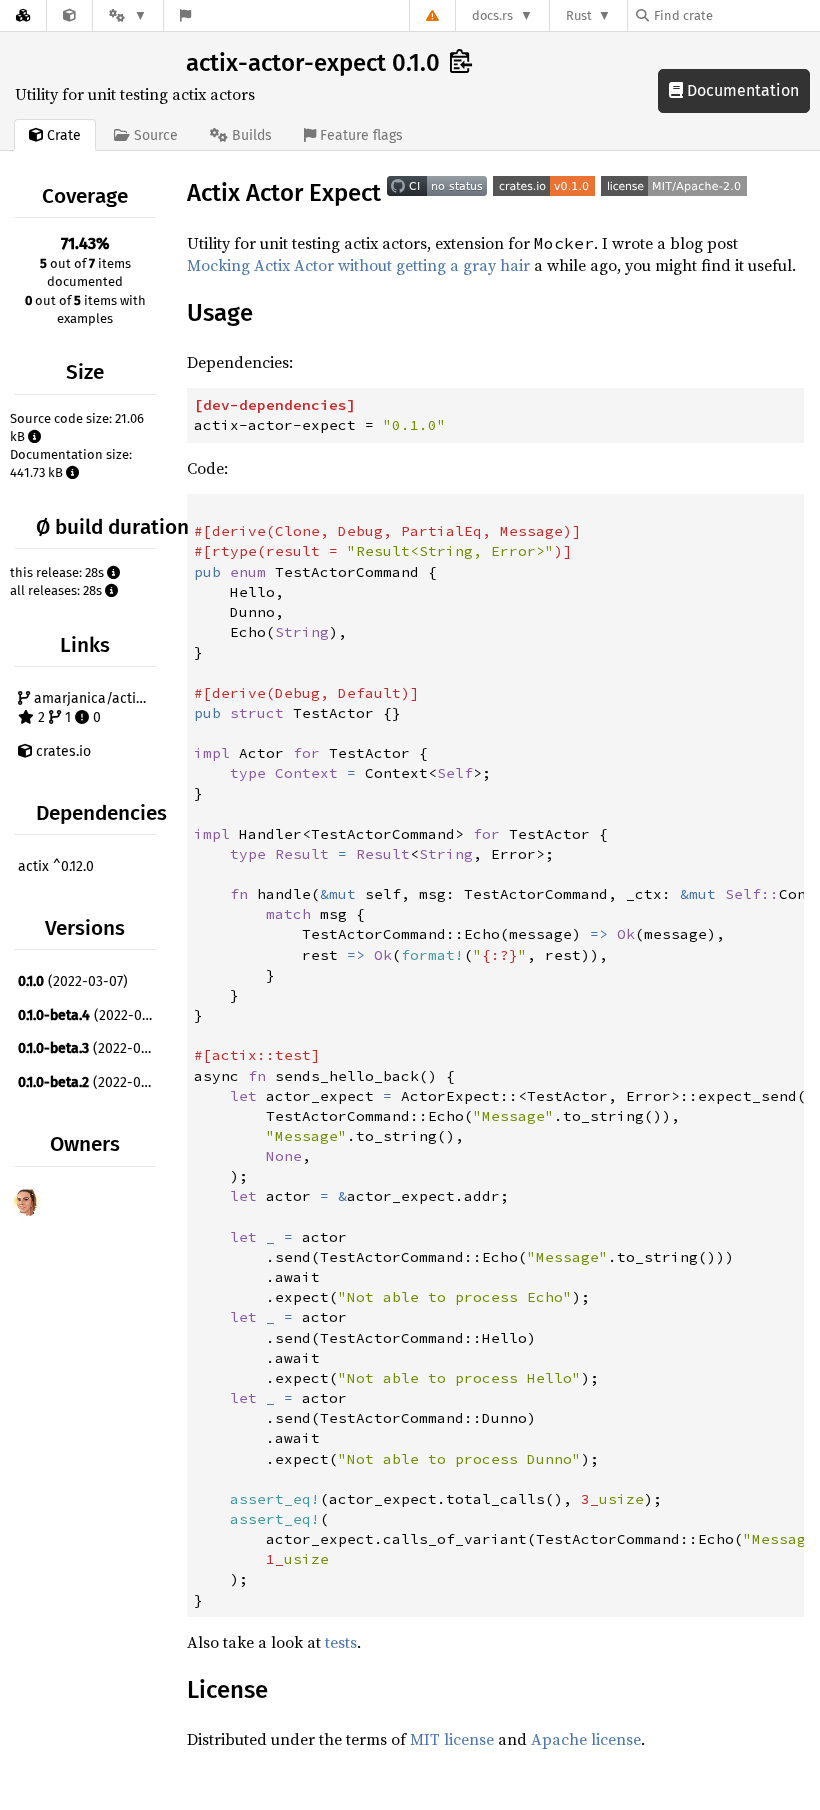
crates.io (61, 751)
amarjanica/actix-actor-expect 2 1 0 (95, 708)
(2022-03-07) (73, 981)
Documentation (741, 90)
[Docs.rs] (23, 15)
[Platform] (128, 15)
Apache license (586, 1739)
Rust (579, 15)
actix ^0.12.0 (56, 866)
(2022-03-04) (89, 1082)
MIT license (452, 1739)
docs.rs (492, 15)
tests (341, 1642)
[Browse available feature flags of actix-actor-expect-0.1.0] (185, 15)
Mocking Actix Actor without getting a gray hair (358, 265)
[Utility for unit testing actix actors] (69, 15)
